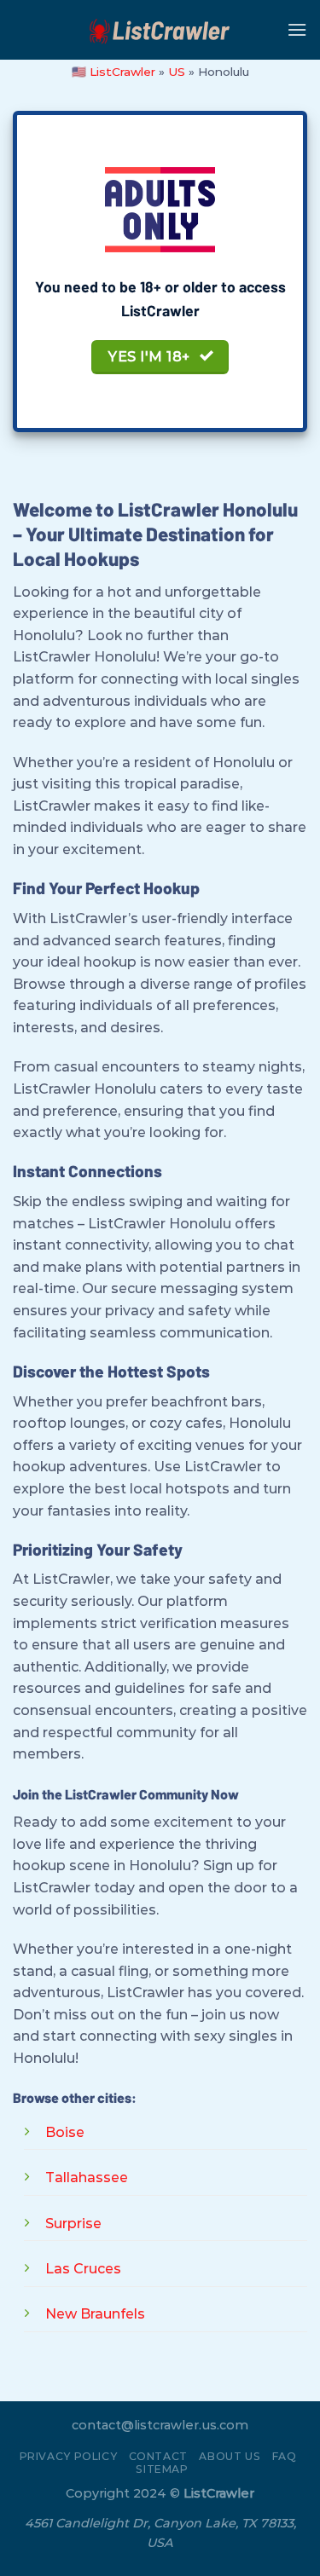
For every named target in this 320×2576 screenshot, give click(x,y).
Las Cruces (83, 2269)
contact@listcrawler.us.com (160, 2425)
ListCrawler (122, 72)
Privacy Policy (69, 2456)
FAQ (285, 2456)
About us (230, 2456)
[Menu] (297, 29)
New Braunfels (95, 2314)
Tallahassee (87, 2177)
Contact (158, 2456)
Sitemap (162, 2469)
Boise (65, 2132)
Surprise (73, 2224)
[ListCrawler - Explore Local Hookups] (160, 30)
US (177, 72)
